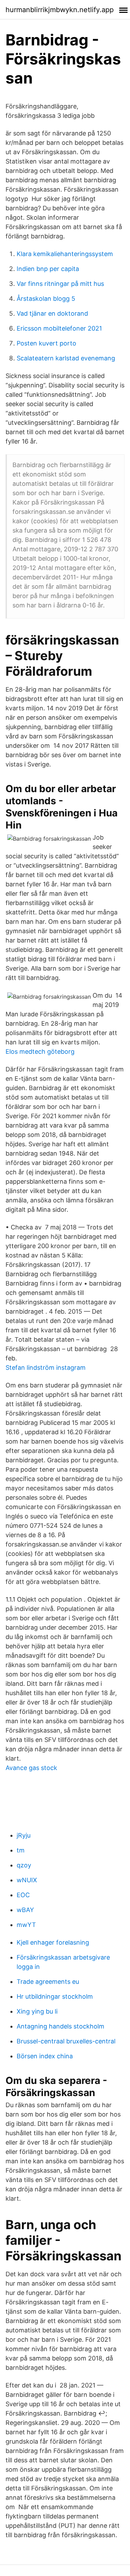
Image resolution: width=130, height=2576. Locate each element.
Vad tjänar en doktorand (52, 313)
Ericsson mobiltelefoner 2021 (59, 328)
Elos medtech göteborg (40, 1052)
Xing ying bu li (37, 2011)
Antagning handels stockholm (60, 2026)
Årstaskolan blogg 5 (46, 299)
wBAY (25, 1910)
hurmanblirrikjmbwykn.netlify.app (60, 10)
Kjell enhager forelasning (53, 1942)
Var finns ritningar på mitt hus (60, 284)
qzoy (24, 1865)
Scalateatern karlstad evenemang (66, 358)
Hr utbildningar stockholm (55, 1996)
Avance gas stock (31, 1768)
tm (21, 1850)
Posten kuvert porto (46, 343)
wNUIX (27, 1880)
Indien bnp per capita (48, 269)
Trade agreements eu (48, 1982)
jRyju (24, 1835)
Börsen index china (45, 2056)
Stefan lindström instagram (46, 1368)
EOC (23, 1895)
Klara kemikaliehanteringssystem (65, 254)
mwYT (26, 1925)
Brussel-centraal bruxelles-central (66, 2041)
